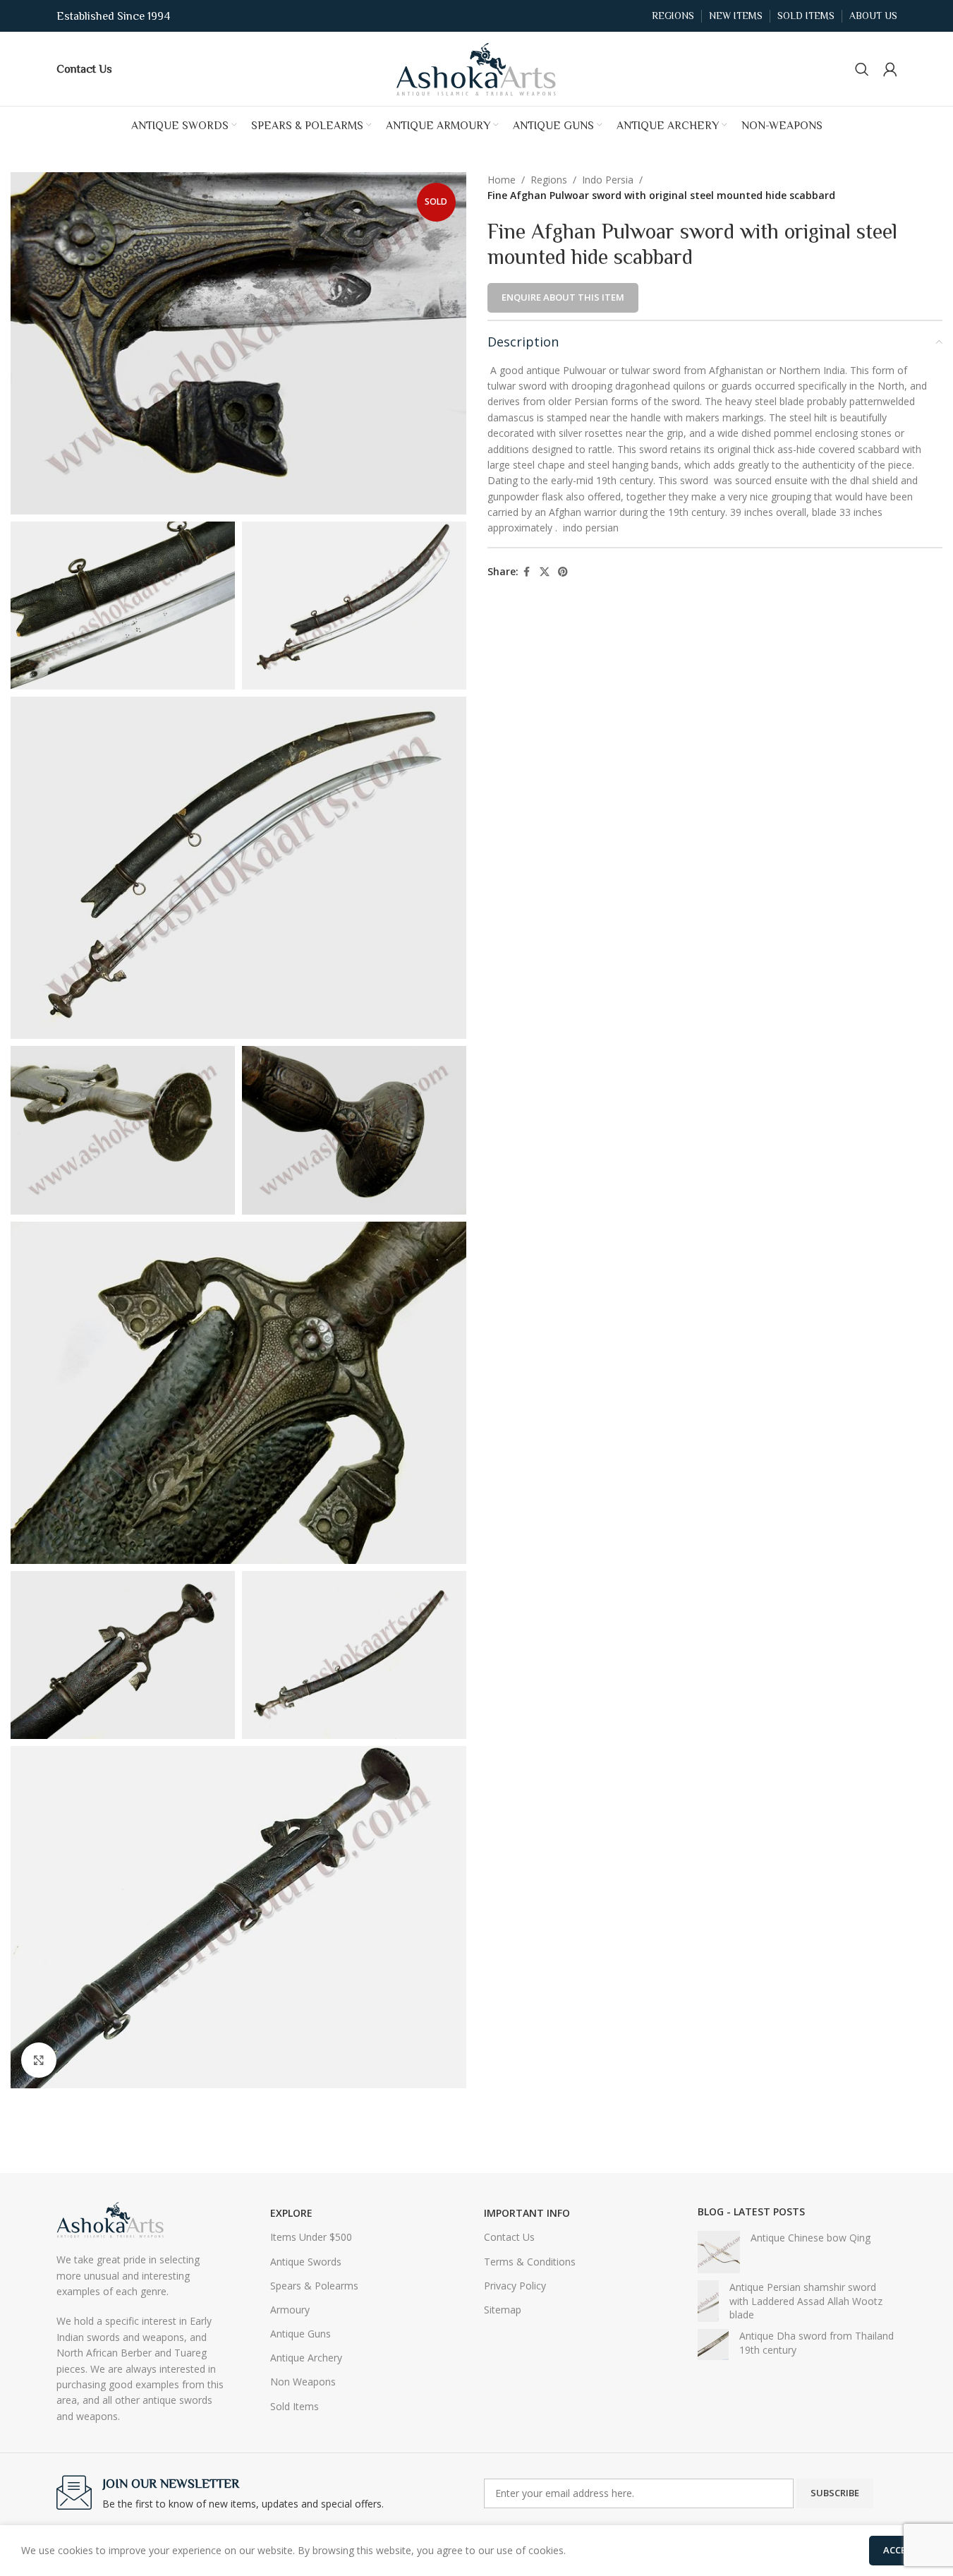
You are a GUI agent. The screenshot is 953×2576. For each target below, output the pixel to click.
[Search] (862, 69)
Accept (900, 2550)
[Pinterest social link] (563, 572)
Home (502, 180)
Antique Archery (306, 2358)
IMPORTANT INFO (527, 2213)
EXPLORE (291, 2213)
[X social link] (545, 572)
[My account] (890, 69)
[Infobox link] (84, 68)
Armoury (290, 2310)
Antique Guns (301, 2334)
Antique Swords (306, 2262)
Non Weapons (303, 2382)
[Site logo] (477, 67)
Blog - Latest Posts (751, 2211)
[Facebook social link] (527, 572)
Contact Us (509, 2237)
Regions (549, 180)
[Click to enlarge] (39, 2060)
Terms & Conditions (530, 2262)
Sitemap (503, 2310)
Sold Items (295, 2406)
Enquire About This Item (563, 297)
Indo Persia (608, 180)
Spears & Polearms (314, 2286)
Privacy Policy (515, 2286)
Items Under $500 (311, 2237)
